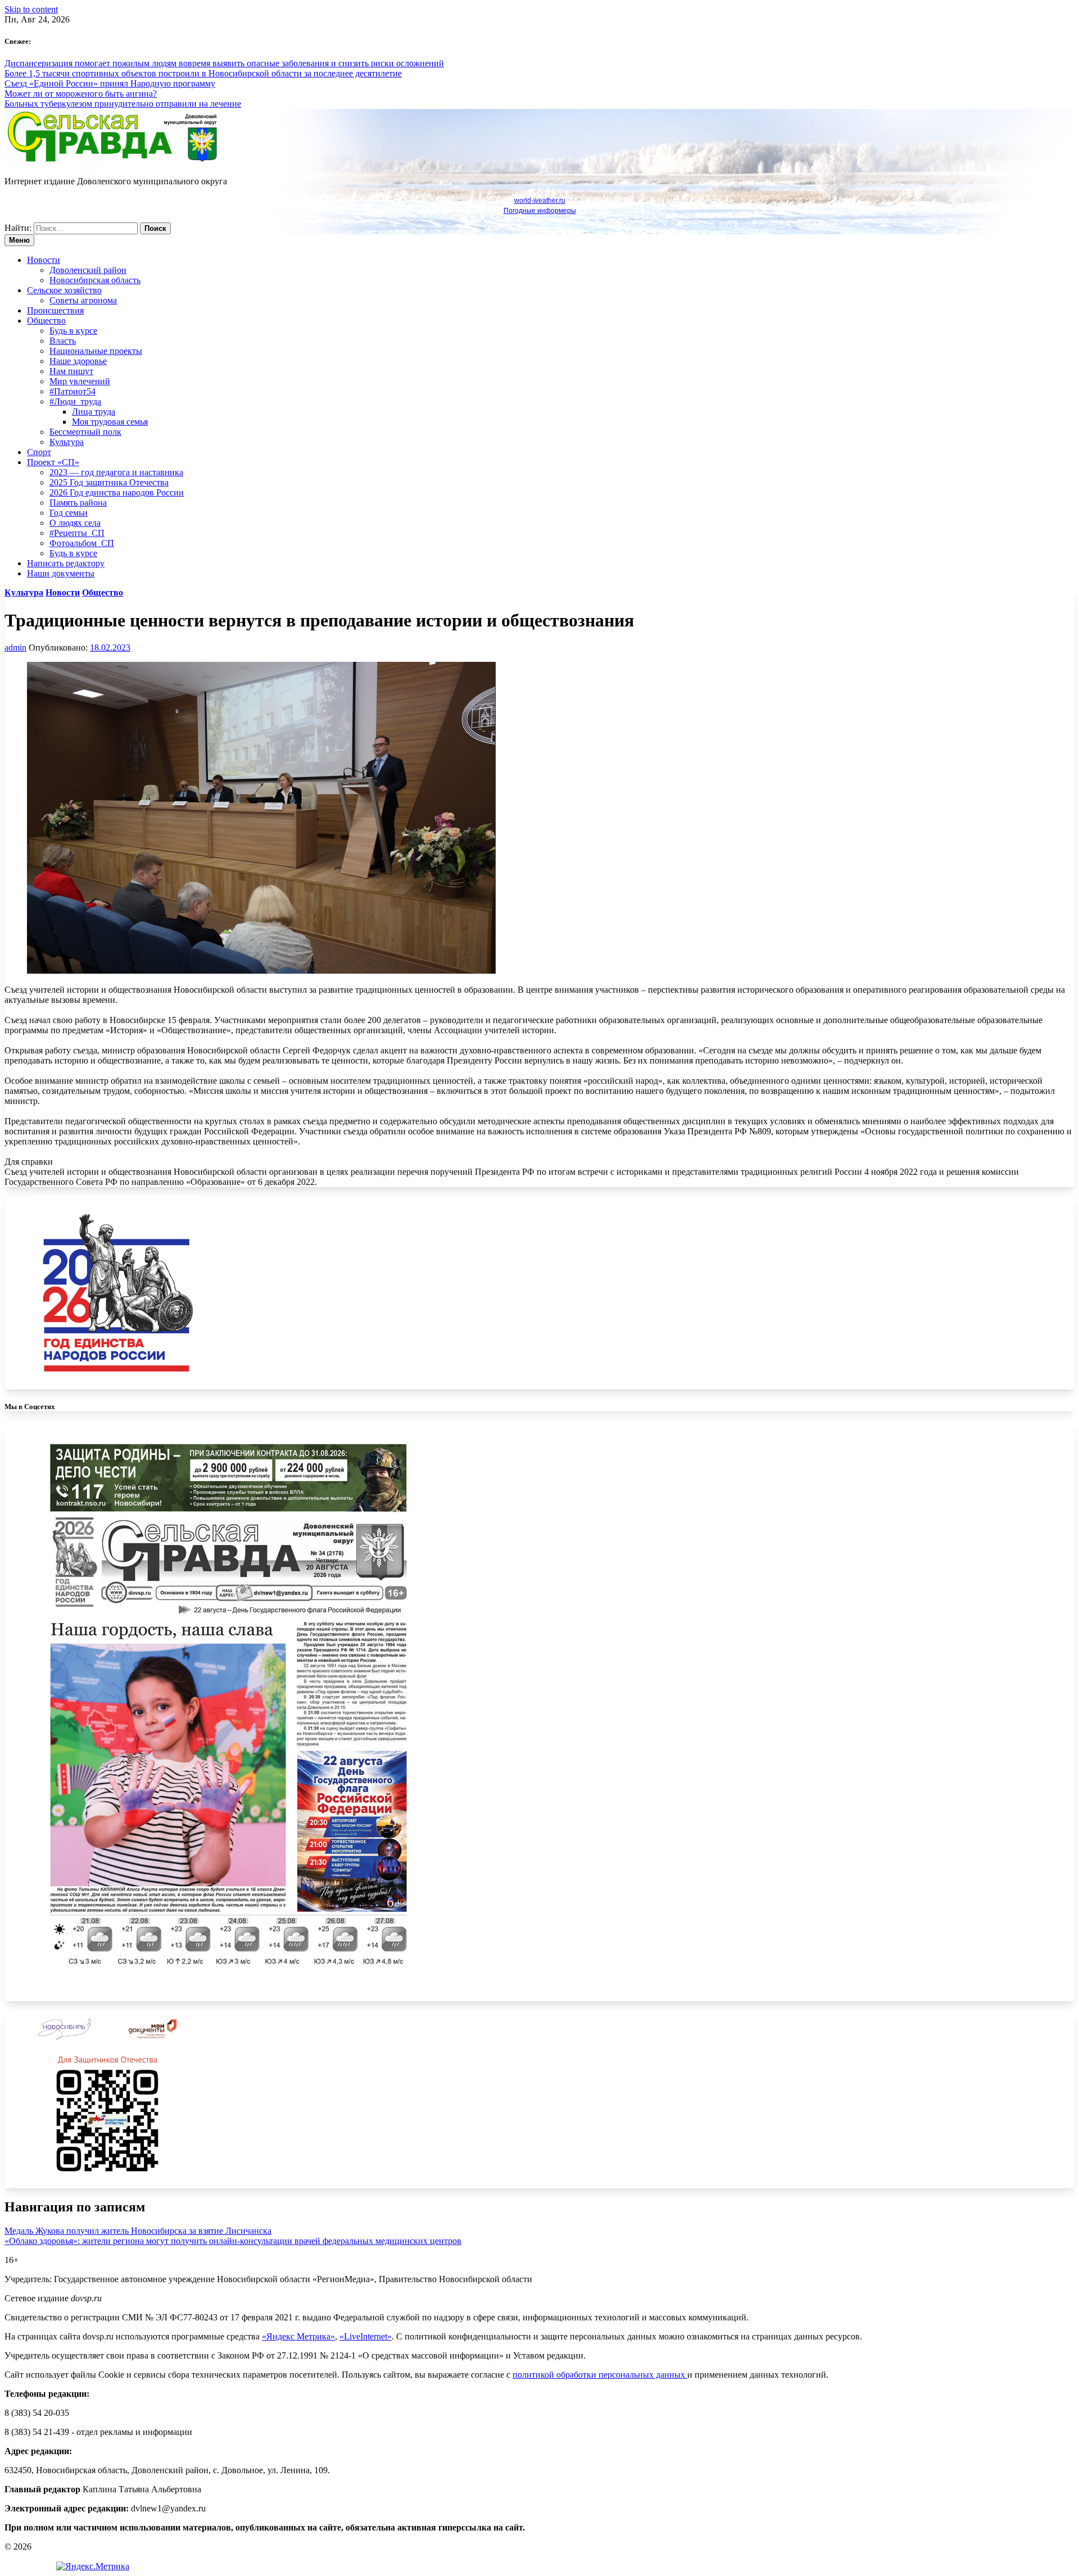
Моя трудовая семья (110, 422)
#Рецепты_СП (77, 533)
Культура (67, 442)
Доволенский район (88, 270)
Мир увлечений (80, 381)
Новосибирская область (95, 280)
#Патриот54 (72, 391)
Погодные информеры (540, 211)
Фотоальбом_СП (82, 543)
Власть (63, 341)
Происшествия (55, 310)
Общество (46, 321)
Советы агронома (83, 300)
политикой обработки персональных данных (600, 2375)
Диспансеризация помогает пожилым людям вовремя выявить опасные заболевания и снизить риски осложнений (224, 63)
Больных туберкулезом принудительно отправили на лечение (123, 104)
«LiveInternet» (366, 2336)
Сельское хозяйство (64, 290)
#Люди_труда (75, 401)
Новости (44, 260)
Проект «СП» (53, 462)
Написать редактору (66, 563)
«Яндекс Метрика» (298, 2336)
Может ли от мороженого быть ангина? (81, 94)
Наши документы (61, 573)
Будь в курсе (73, 331)
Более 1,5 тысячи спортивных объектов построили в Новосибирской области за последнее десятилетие (203, 73)
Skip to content (31, 9)
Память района (78, 503)
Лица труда (94, 412)
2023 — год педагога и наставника (116, 472)
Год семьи (69, 513)
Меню (19, 240)
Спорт (39, 452)
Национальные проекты (96, 351)
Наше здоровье (78, 361)
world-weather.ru (540, 201)
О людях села (75, 523)
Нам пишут (71, 371)
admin (15, 648)
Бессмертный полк (85, 432)
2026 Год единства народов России (117, 492)
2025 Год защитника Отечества (109, 482)
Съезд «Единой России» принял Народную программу (110, 83)
